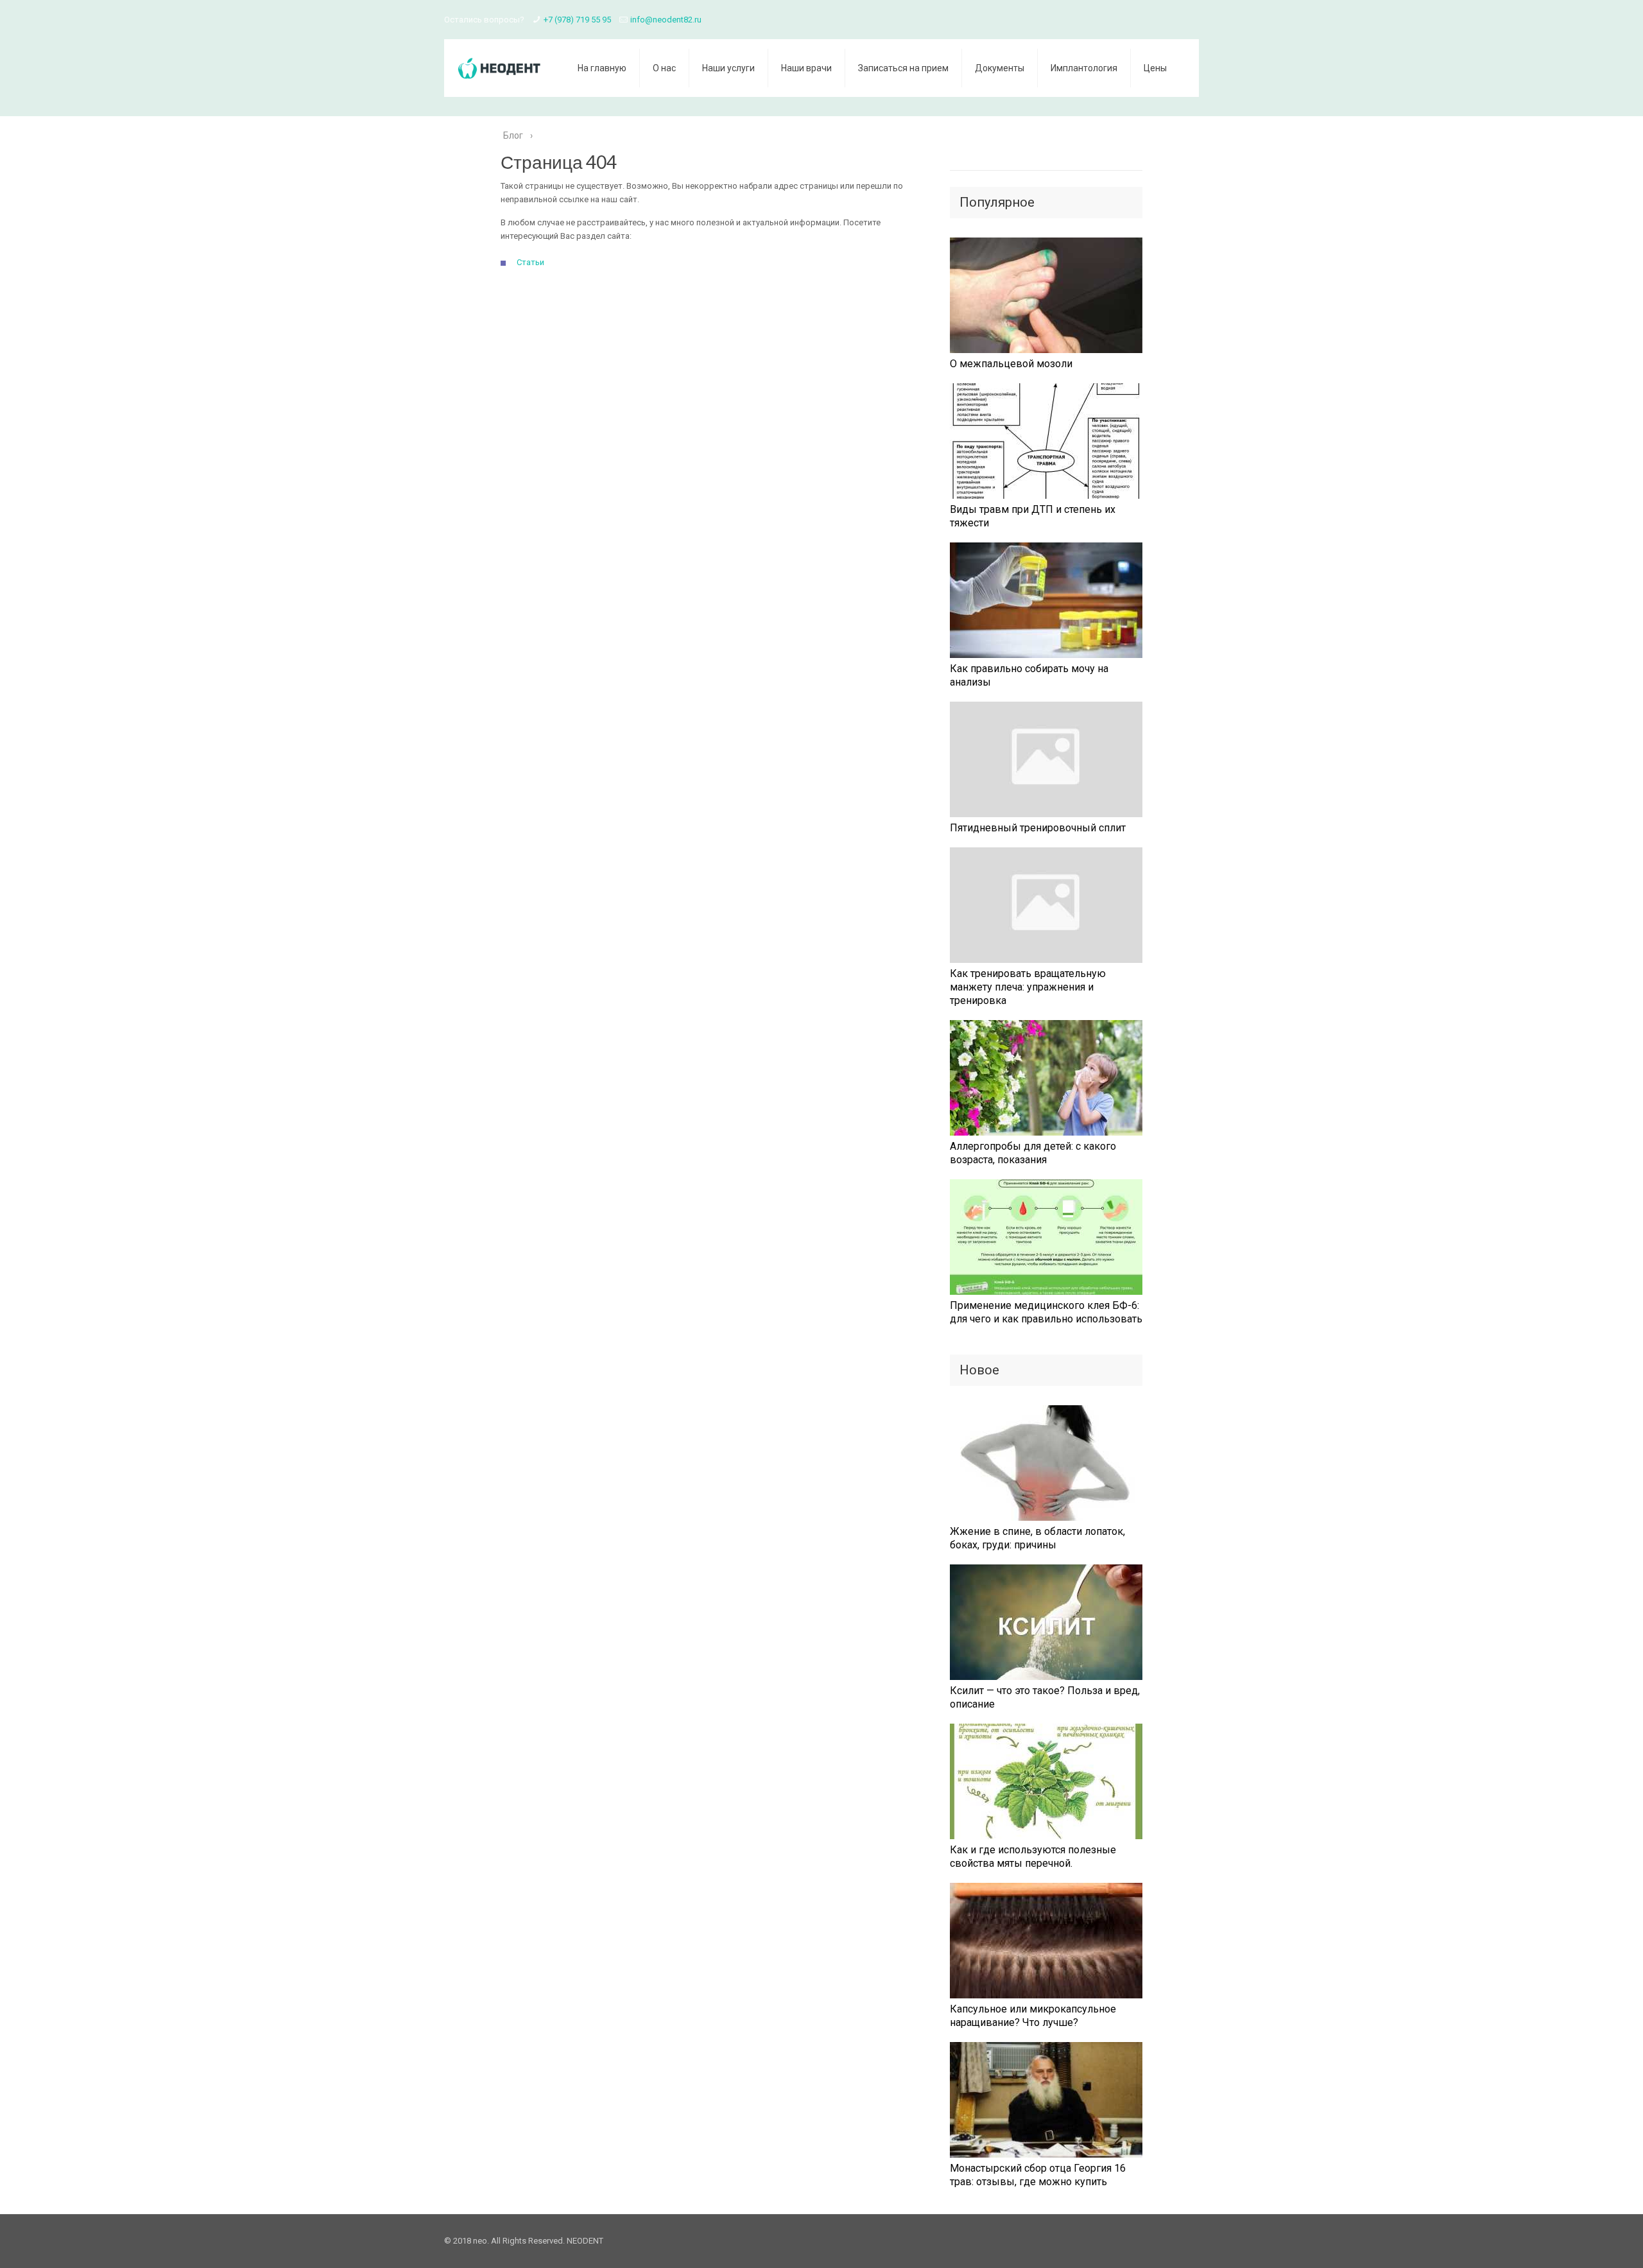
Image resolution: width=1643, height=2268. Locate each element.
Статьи (530, 262)
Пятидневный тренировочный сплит (1038, 828)
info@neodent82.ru (666, 20)
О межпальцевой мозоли (1011, 364)
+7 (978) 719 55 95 (577, 20)
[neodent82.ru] (501, 66)
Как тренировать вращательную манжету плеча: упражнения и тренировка (1028, 987)
